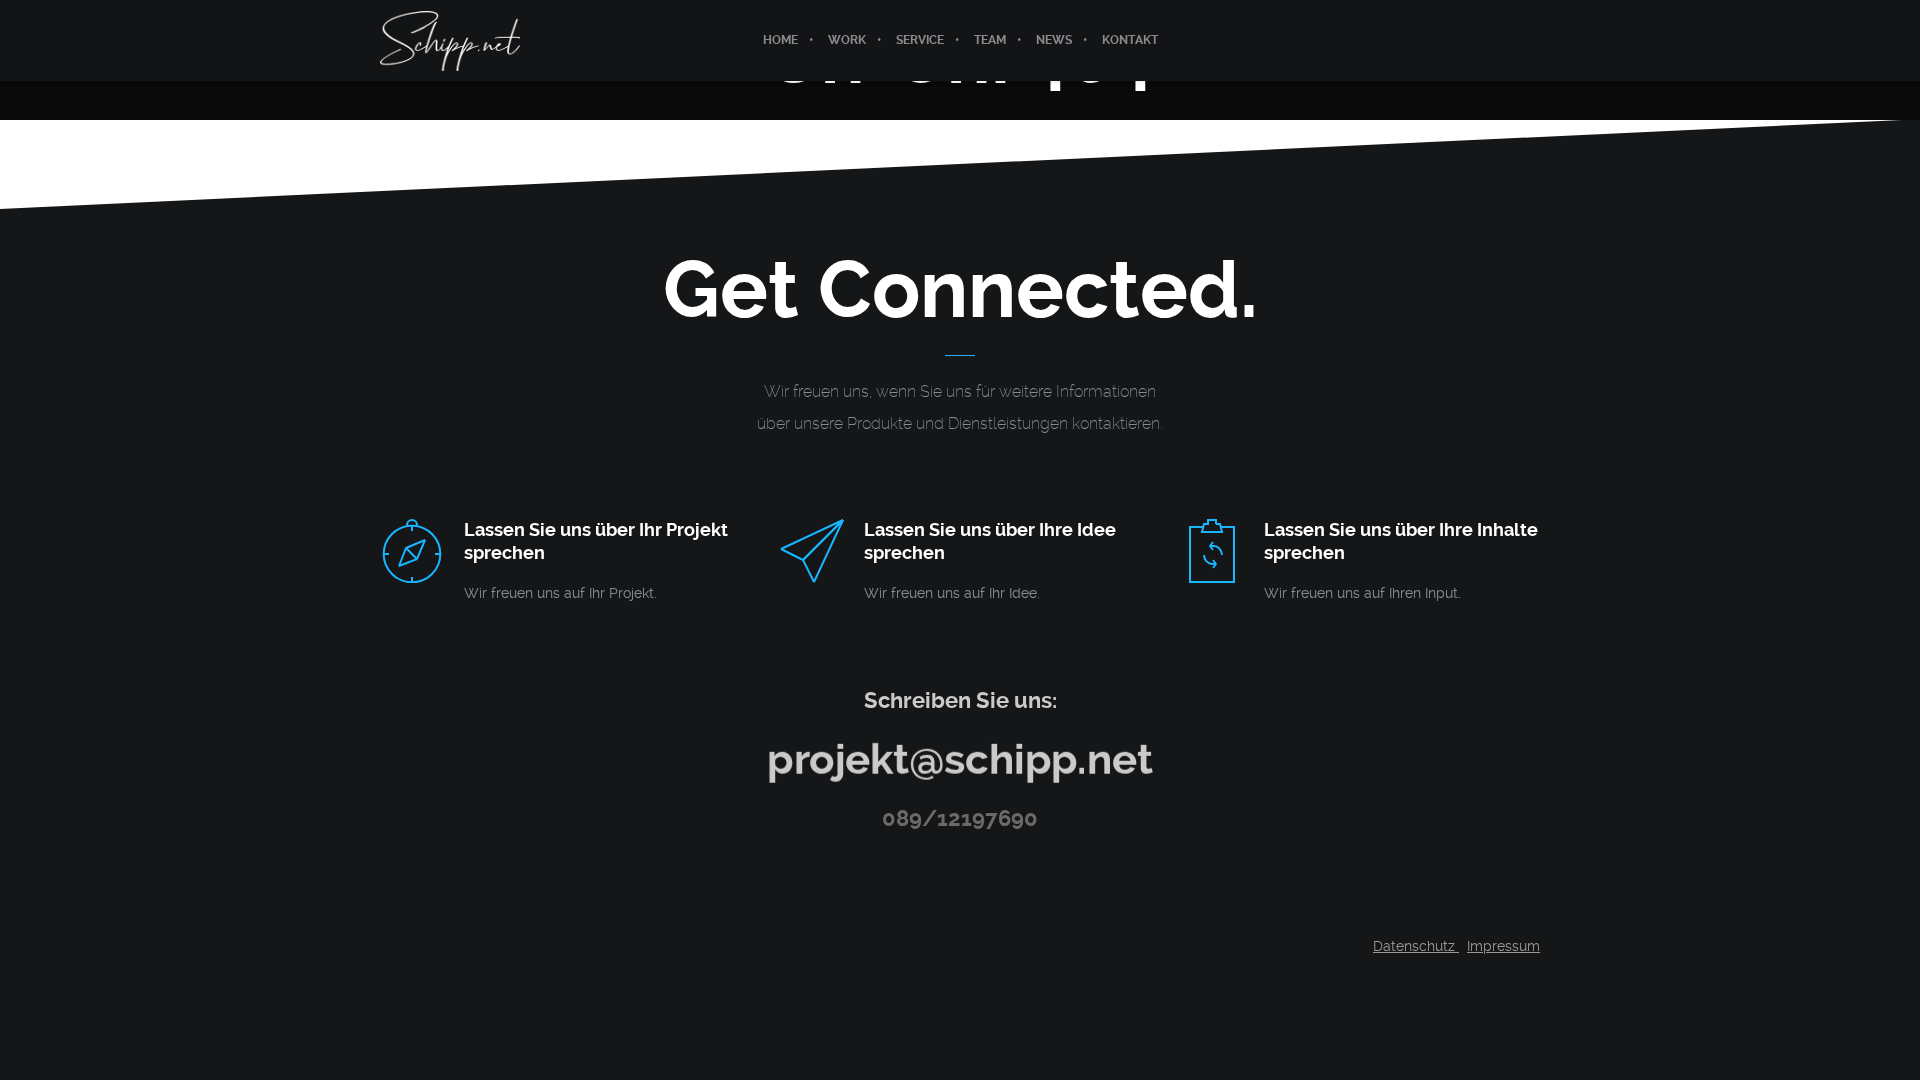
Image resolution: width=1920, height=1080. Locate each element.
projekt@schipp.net (960, 759)
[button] (44, 1036)
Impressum (1503, 946)
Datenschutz (1416, 946)
